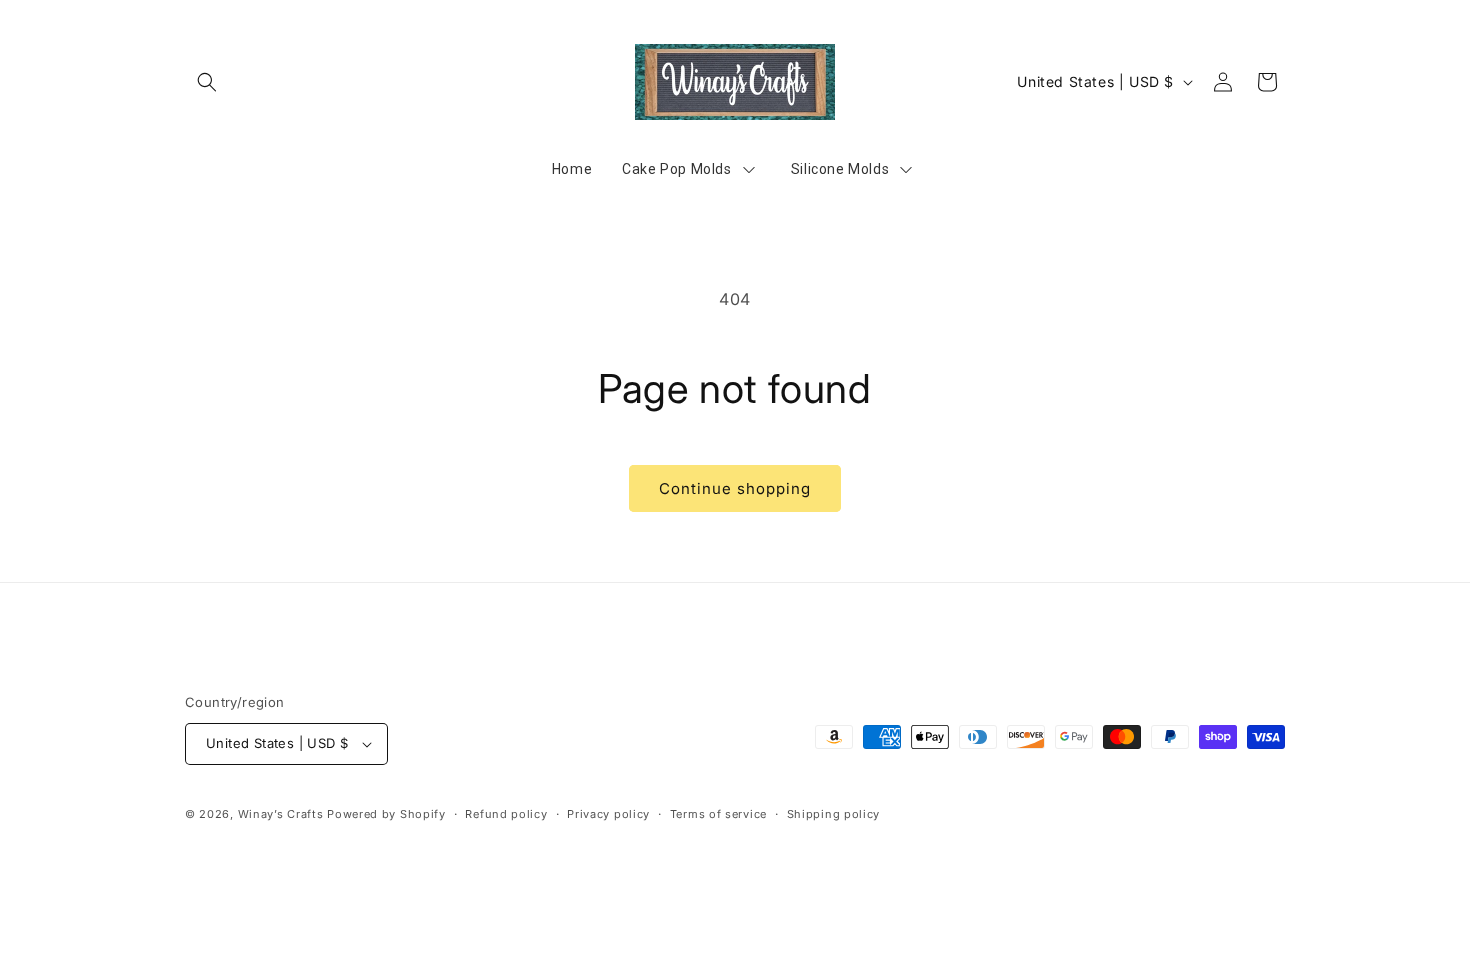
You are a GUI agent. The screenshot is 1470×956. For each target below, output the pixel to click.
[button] (207, 82)
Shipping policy (834, 814)
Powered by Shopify (386, 814)
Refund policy (506, 814)
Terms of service (718, 814)
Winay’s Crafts (281, 814)
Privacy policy (608, 814)
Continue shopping (735, 488)
